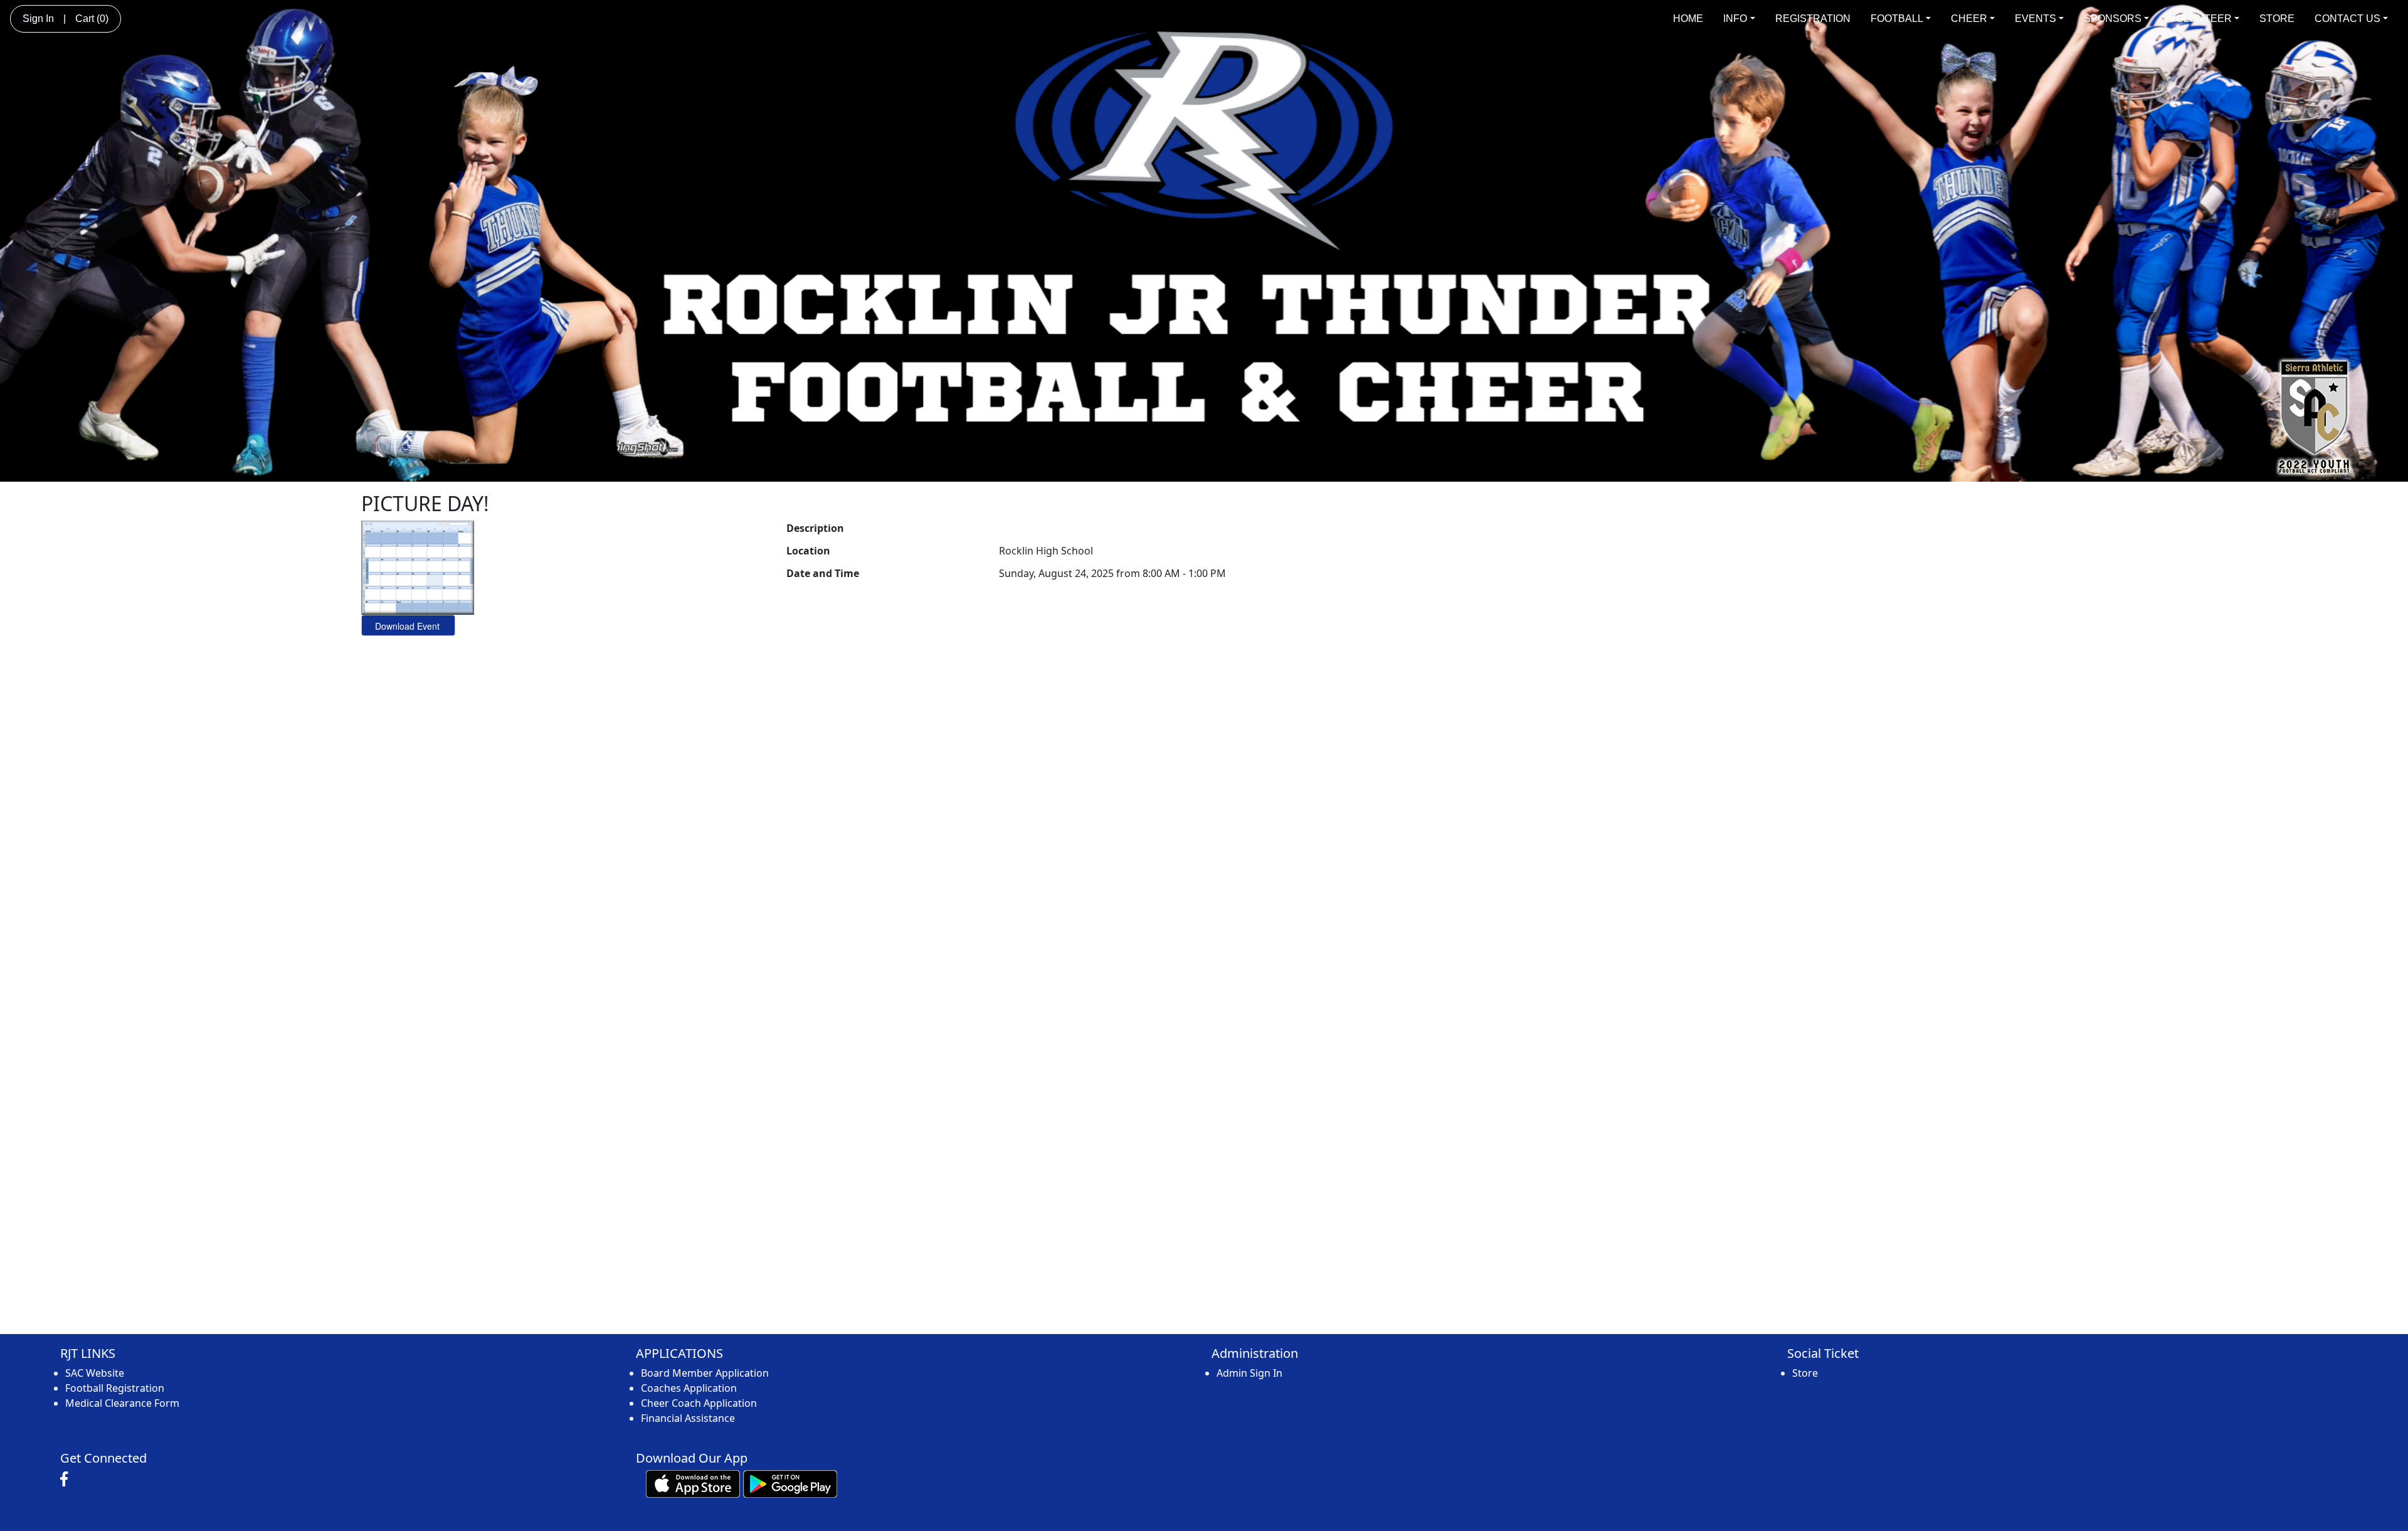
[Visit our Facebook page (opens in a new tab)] (67, 1480)
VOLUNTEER (2200, 19)
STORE (2277, 19)
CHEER (1969, 19)
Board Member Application (705, 1373)
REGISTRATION (1813, 19)
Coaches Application (689, 1388)
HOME (1688, 19)
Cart (92, 19)
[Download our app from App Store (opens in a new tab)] (693, 1483)
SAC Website (95, 1373)
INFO (1735, 19)
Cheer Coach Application (699, 1403)
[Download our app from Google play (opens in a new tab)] (790, 1483)
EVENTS (2036, 19)
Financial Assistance (688, 1418)
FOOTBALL (1897, 19)
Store (1805, 1373)
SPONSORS (2113, 19)
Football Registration (115, 1388)
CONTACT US (2347, 19)
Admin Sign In (1249, 1373)
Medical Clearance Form (122, 1403)
